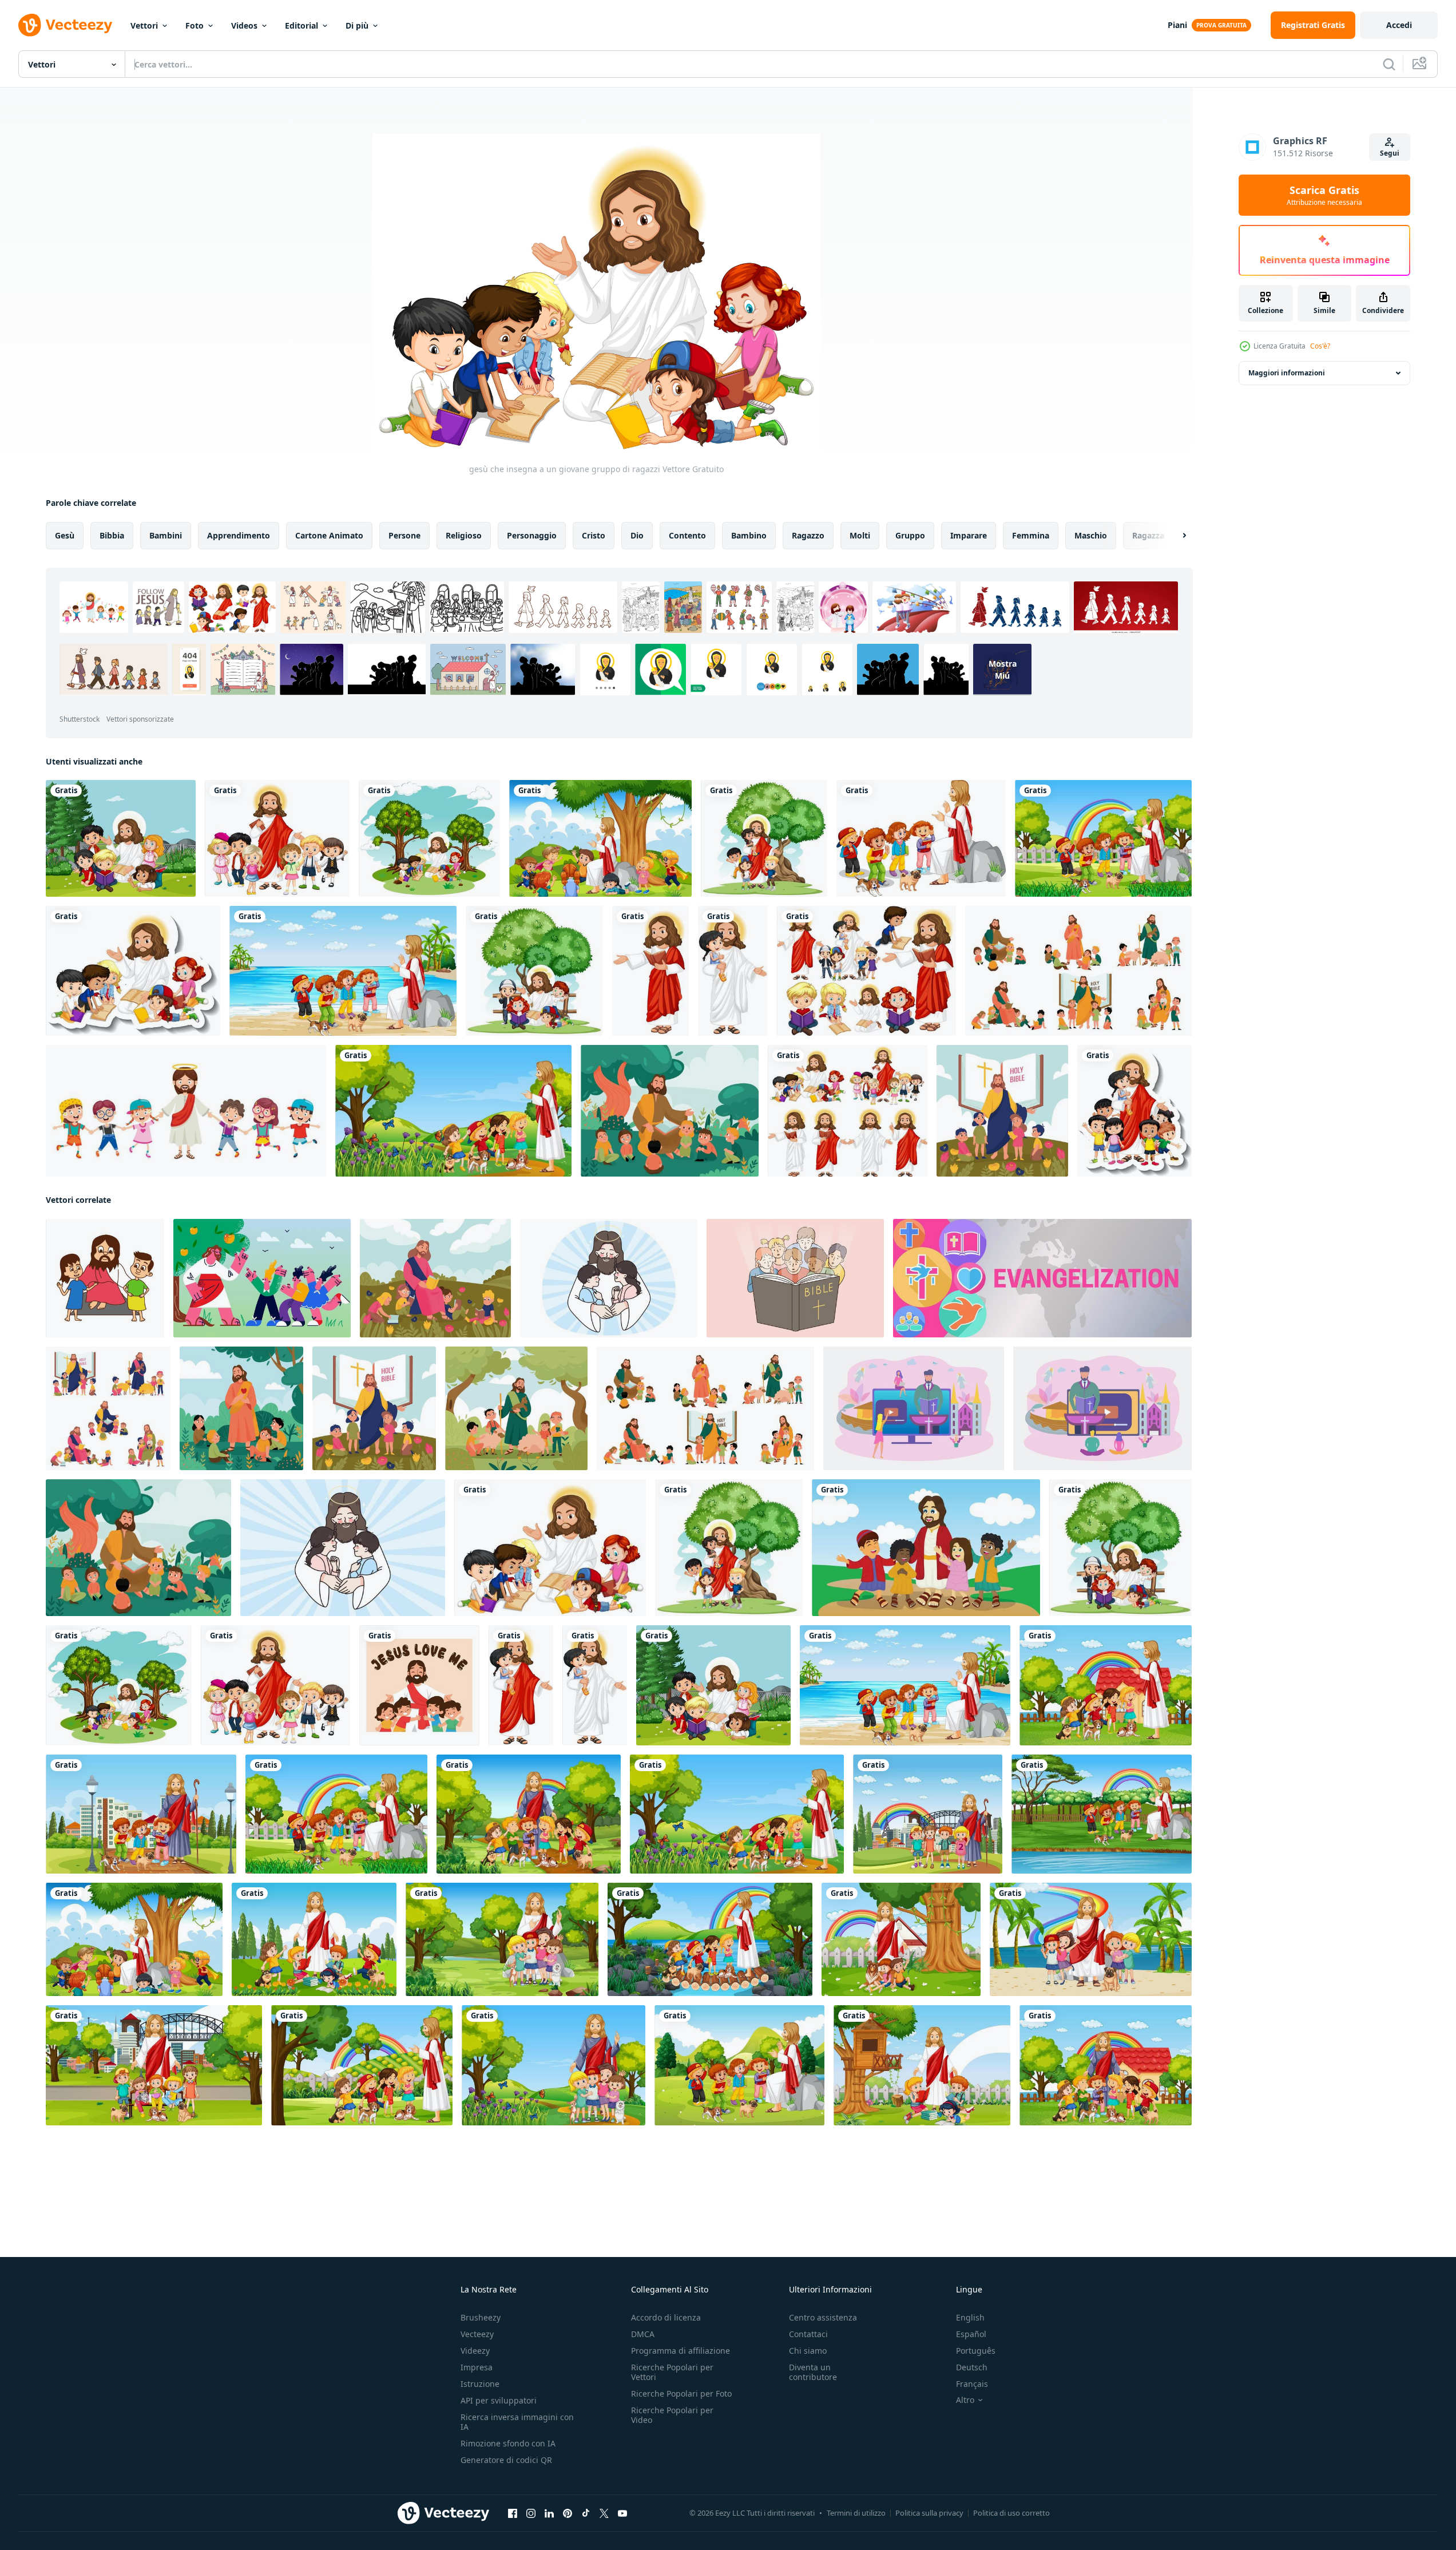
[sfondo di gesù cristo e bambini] (670, 1111)
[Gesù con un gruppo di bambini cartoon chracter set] (764, 838)
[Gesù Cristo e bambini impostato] (1078, 971)
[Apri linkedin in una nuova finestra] (549, 2513)
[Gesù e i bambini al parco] (600, 838)
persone (404, 535)
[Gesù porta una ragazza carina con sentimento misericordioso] (521, 1685)
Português (976, 2351)
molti (860, 535)
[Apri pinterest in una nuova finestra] (568, 2513)
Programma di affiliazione (681, 2351)
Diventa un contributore (813, 2372)
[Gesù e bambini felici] (848, 1111)
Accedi (1399, 25)
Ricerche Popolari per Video (672, 2415)
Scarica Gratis (1324, 195)
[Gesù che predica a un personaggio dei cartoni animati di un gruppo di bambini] (429, 838)
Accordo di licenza (666, 2317)
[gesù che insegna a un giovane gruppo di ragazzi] (550, 1548)
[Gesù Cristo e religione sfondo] (241, 1408)
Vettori (144, 25)
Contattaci (808, 2334)
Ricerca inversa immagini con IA (517, 2422)
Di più (357, 25)
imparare (969, 535)
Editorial (301, 25)
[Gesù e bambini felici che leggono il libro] (866, 971)
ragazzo (808, 535)
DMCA (643, 2334)
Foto (195, 25)
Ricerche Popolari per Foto (681, 2393)
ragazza (1148, 535)
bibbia (112, 535)
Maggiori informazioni (1287, 373)
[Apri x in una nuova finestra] (604, 2513)
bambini (166, 535)
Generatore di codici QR (506, 2460)
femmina (1031, 535)
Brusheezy (481, 2317)
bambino (749, 535)
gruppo (910, 535)
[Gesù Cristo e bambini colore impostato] (108, 1408)
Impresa (477, 2367)
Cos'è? (1320, 346)
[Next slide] (1175, 536)
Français (972, 2384)
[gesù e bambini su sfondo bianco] (921, 838)
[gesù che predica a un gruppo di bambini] (534, 971)
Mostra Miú (1003, 670)
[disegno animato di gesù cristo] (186, 1111)
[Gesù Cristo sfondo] (516, 1408)
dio (637, 535)
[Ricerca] (1389, 64)
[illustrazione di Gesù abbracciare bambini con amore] (419, 1685)
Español (971, 2334)
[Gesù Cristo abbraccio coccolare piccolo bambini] (609, 1278)
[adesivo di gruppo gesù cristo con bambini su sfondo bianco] (133, 971)
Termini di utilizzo (856, 2513)
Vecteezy (477, 2334)
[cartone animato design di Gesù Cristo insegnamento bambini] (105, 1278)
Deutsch (972, 2367)
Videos (244, 25)
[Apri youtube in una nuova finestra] (622, 2513)
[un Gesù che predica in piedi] (650, 971)
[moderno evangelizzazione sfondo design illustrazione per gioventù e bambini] (1042, 1278)
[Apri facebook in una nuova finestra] (513, 2513)
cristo (594, 535)
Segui (1390, 153)
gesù (65, 535)
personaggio (532, 535)
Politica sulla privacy (929, 2513)
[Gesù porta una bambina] (733, 971)
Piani (1177, 25)
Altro (965, 2400)
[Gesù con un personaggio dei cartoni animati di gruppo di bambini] (277, 838)
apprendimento (239, 535)
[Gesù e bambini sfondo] (1002, 1111)
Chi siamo (808, 2351)
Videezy (475, 2351)
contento (687, 535)
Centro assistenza (823, 2317)
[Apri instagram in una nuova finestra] (531, 2513)
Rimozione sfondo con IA (508, 2443)
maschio (1091, 535)
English (970, 2317)
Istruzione (480, 2384)
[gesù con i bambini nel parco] (121, 838)
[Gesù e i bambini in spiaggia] (343, 971)
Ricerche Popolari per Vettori (672, 2372)
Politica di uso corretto (1011, 2513)
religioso (464, 535)
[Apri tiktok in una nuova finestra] (586, 2513)
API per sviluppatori (499, 2400)
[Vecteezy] (65, 25)
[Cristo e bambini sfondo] (435, 1278)
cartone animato (329, 535)
